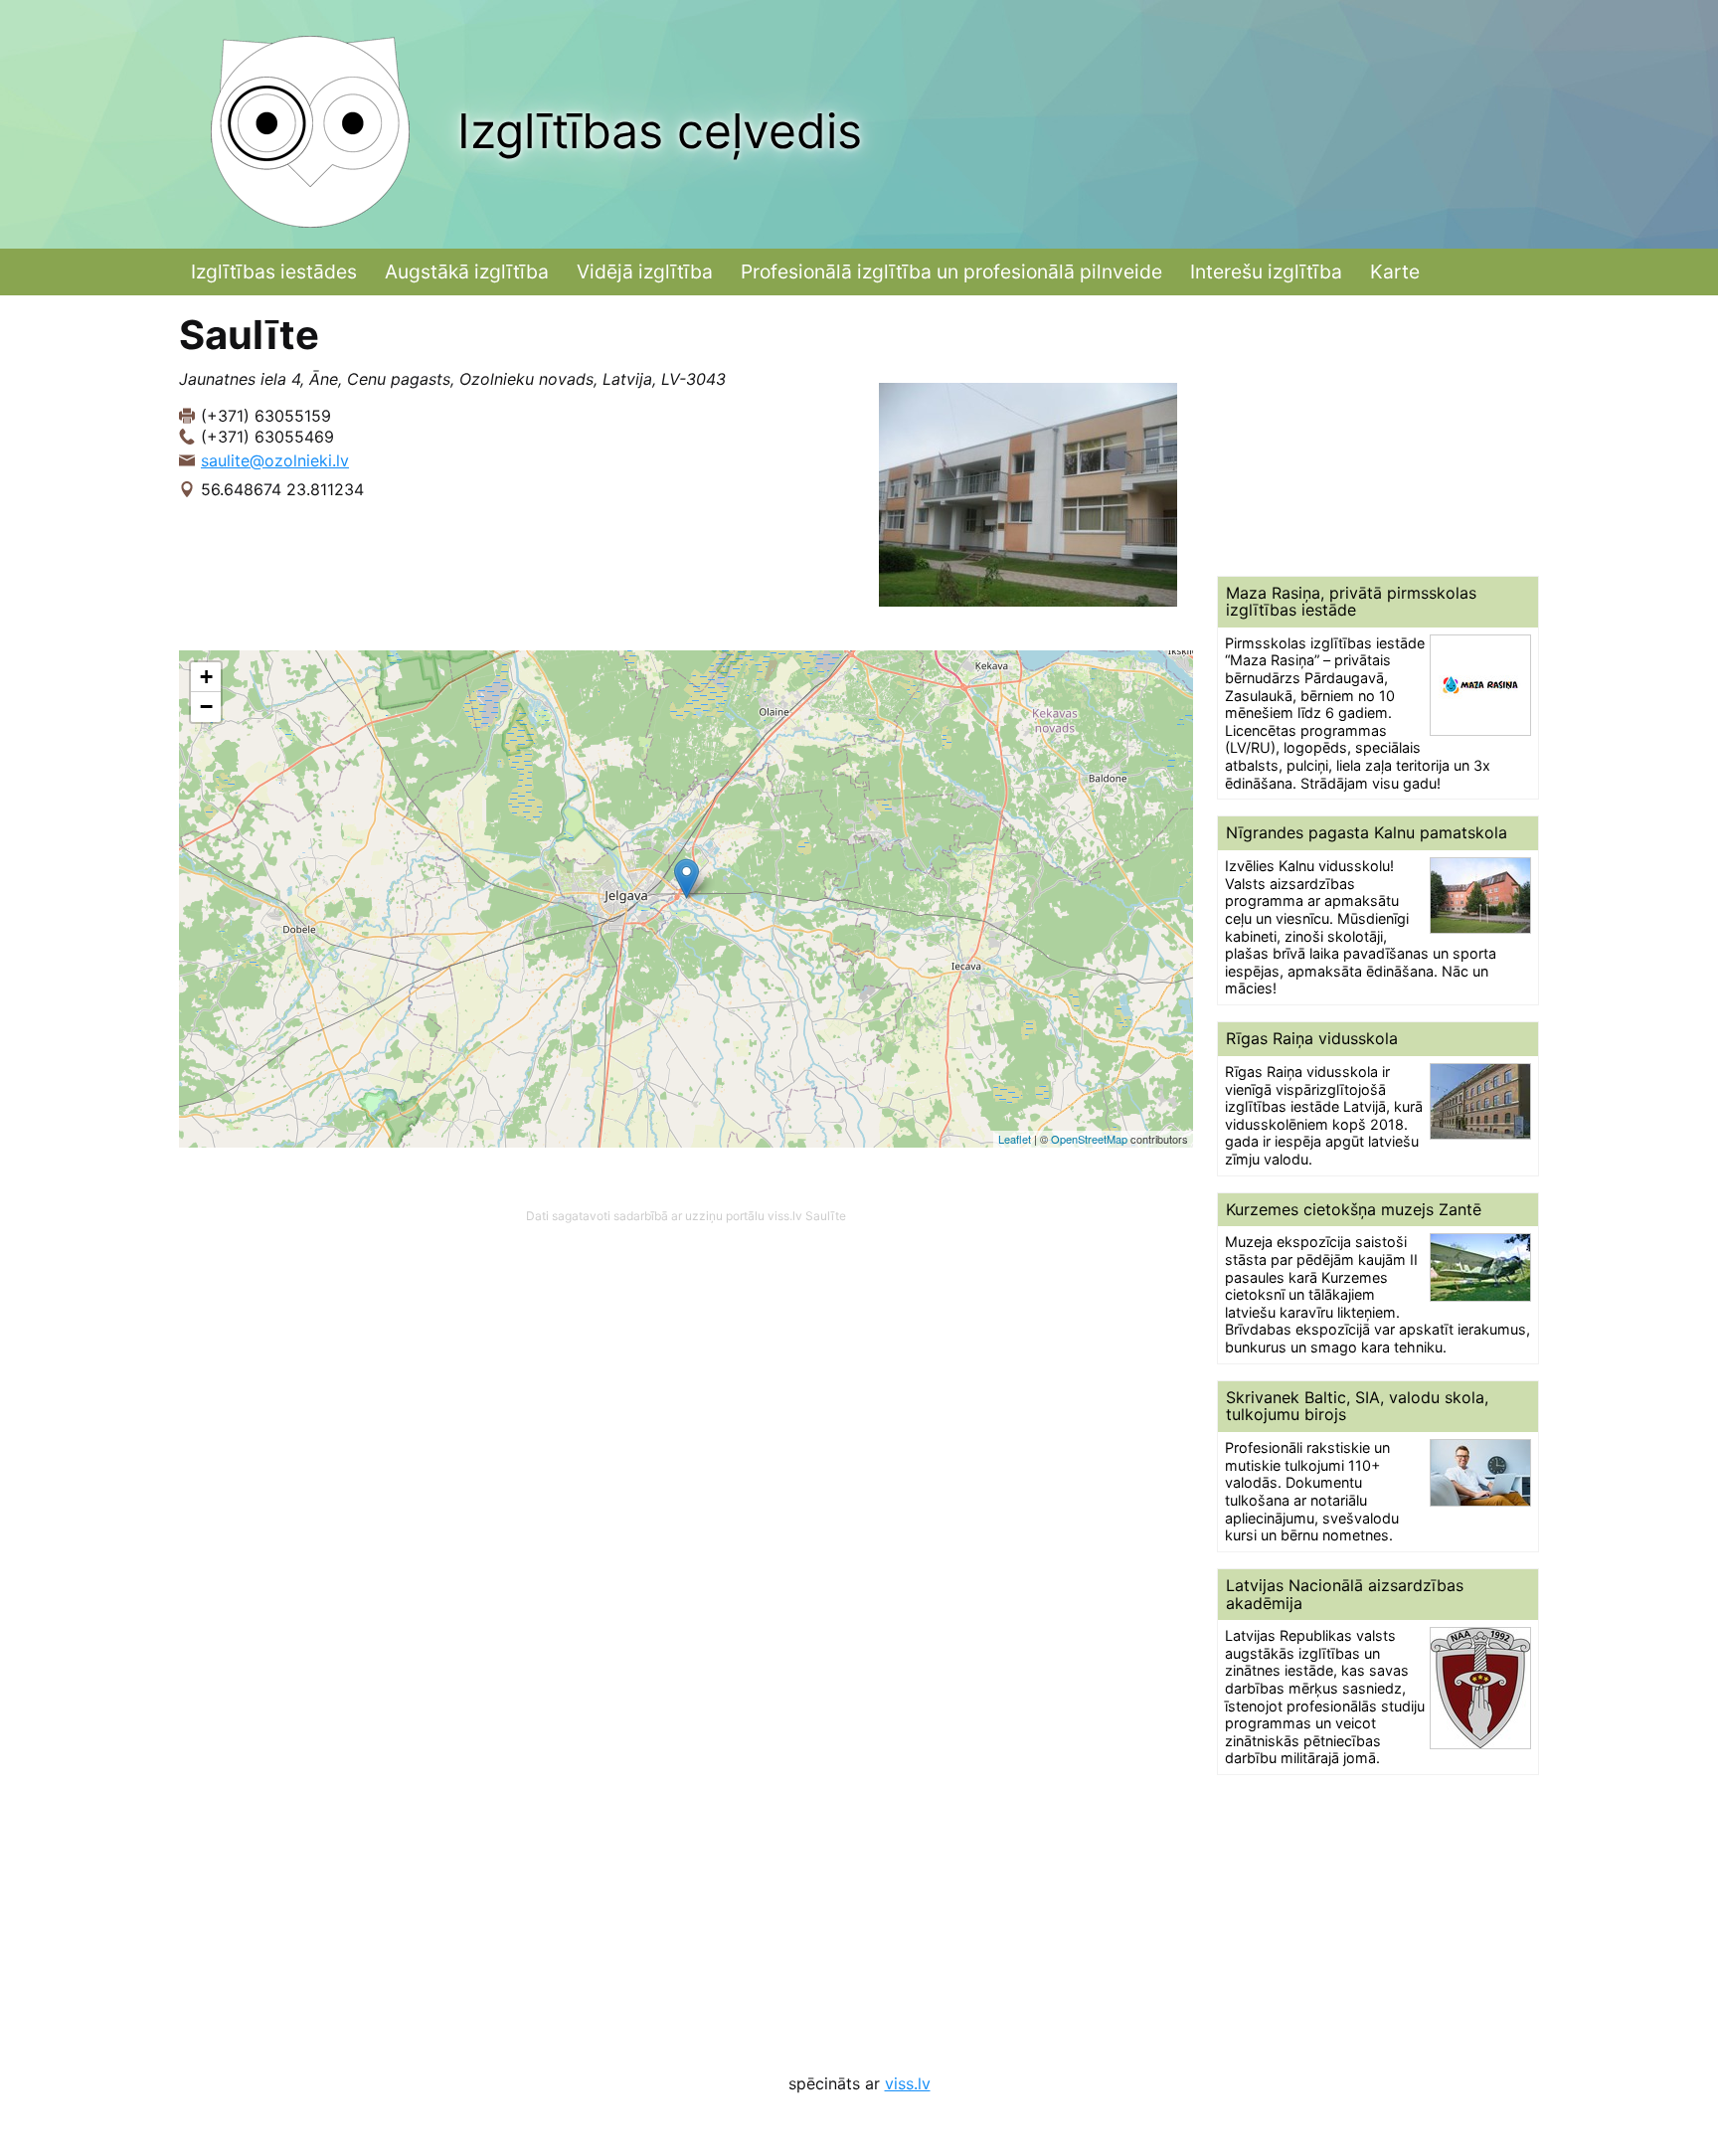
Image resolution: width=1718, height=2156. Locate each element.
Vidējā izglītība (645, 271)
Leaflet (1015, 1139)
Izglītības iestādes (274, 271)
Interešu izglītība (1266, 271)
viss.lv (908, 2083)
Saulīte (826, 1216)
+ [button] (206, 677)
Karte (1395, 271)
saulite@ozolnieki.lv (275, 460)
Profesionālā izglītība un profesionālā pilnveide (951, 271)
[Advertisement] (1378, 436)
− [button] (206, 707)
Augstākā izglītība (467, 271)
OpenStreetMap (1089, 1139)
